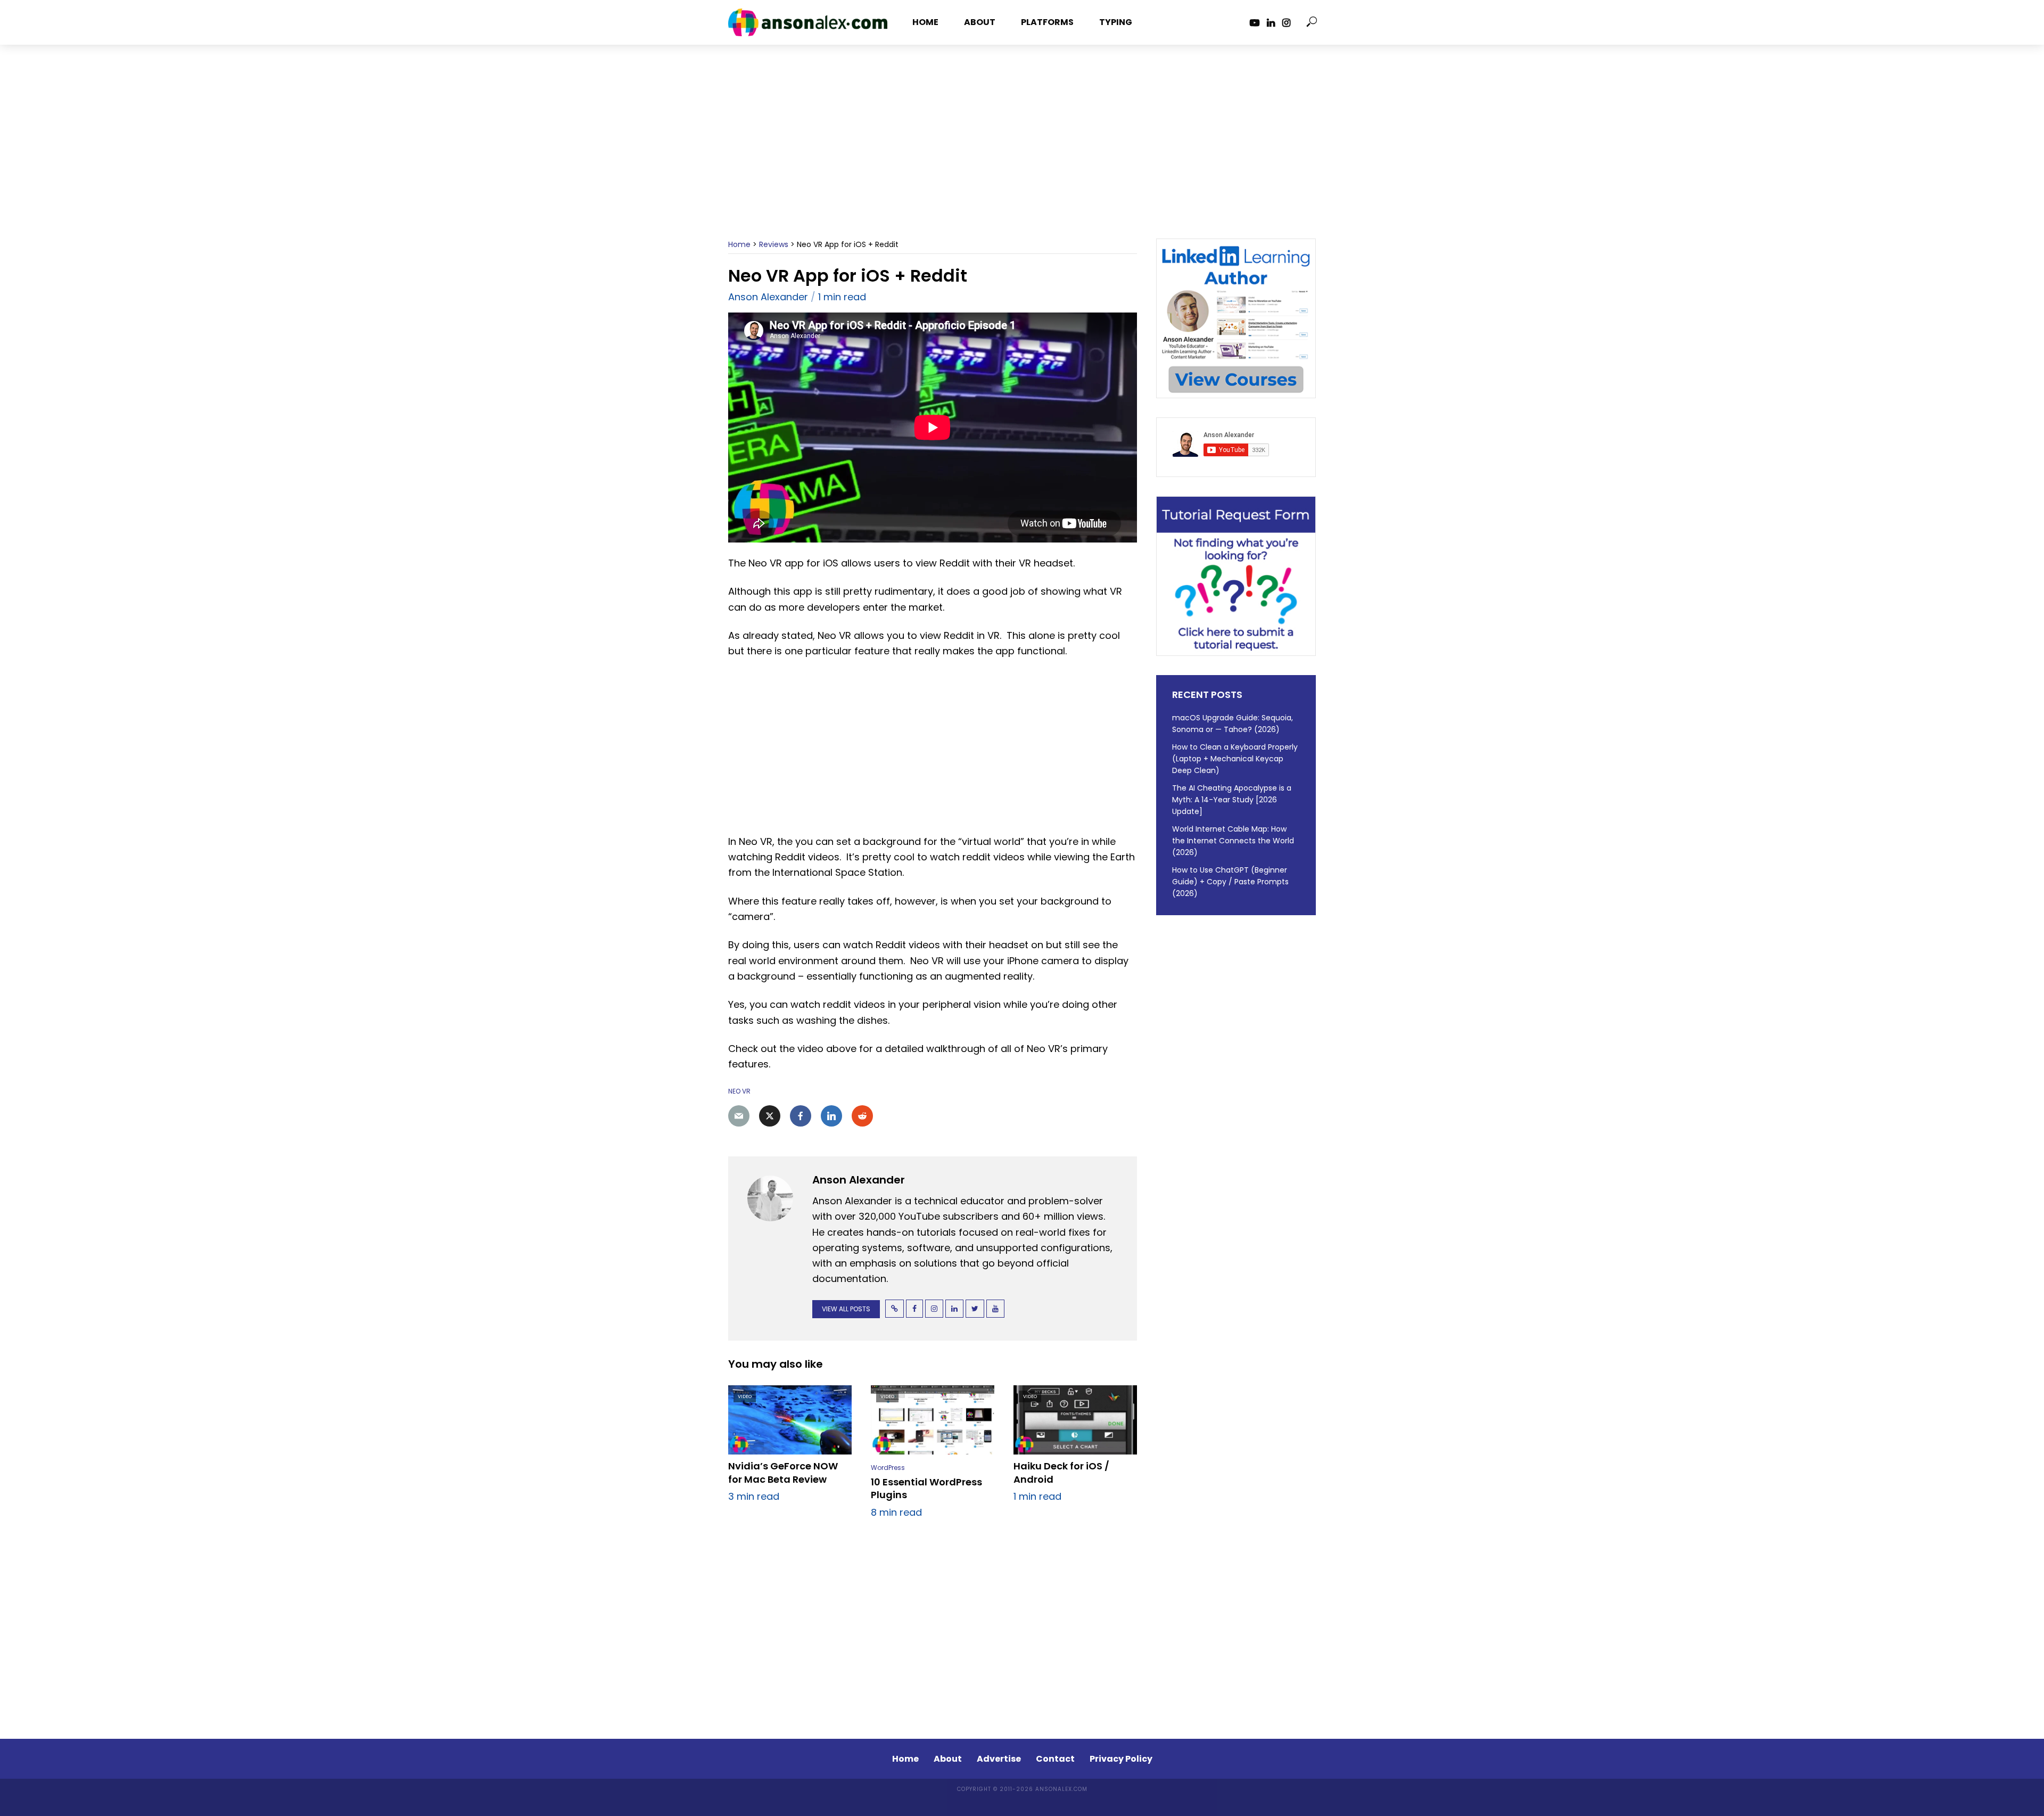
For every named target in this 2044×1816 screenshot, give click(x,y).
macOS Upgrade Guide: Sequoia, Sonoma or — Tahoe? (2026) (1233, 724)
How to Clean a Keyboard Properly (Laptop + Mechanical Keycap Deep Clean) (1235, 759)
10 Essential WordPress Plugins (926, 1489)
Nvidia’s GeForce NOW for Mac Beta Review (783, 1473)
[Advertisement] (1022, 151)
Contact (1055, 1759)
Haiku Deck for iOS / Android (1061, 1473)
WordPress (888, 1468)
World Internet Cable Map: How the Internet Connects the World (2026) (1233, 841)
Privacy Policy (1121, 1759)
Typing (1116, 22)
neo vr (739, 1091)
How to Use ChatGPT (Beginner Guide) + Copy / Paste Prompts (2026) (1230, 882)
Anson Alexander (768, 297)
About (980, 22)
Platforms (1047, 22)
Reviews (774, 244)
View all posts (846, 1309)
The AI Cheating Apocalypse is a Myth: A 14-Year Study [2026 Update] (1232, 800)
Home (925, 22)
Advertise (999, 1759)
